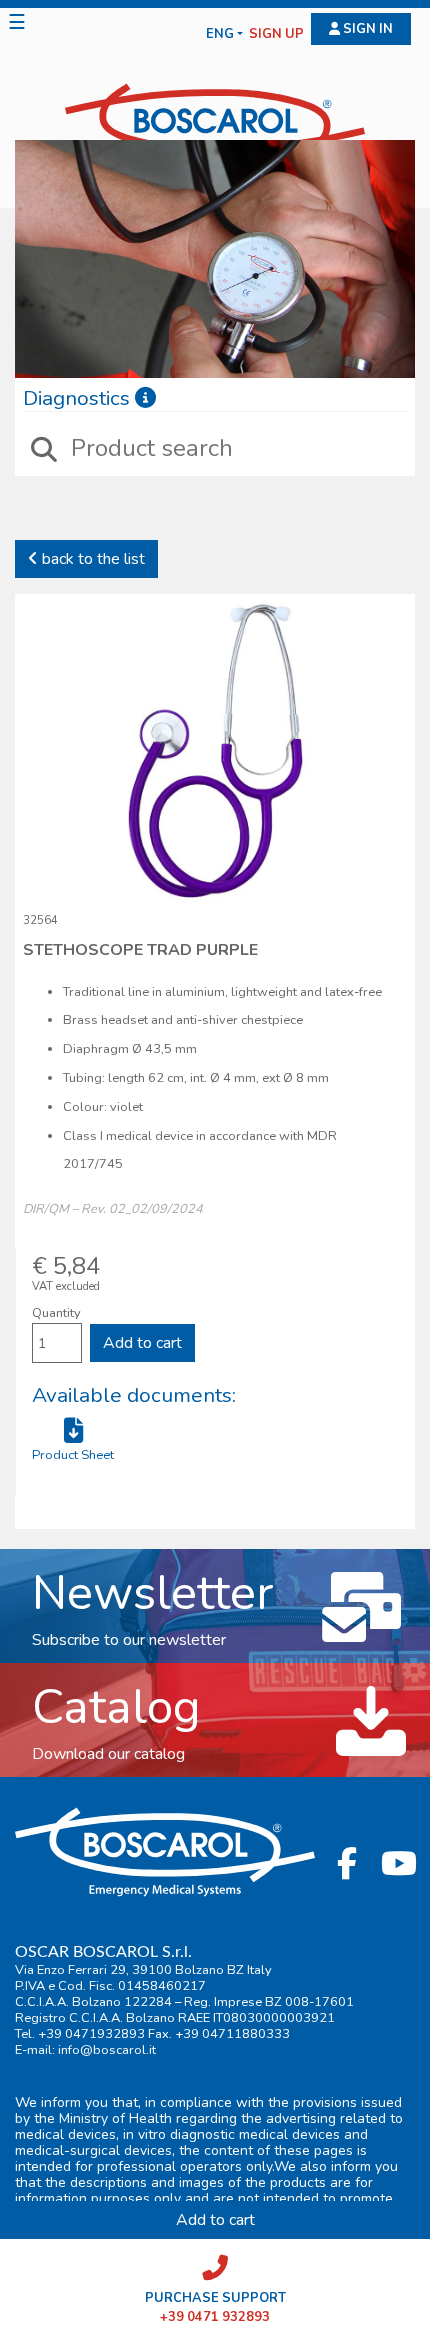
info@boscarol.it (107, 2050)
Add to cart (142, 1343)
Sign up (276, 34)
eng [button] (220, 34)
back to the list (91, 559)
